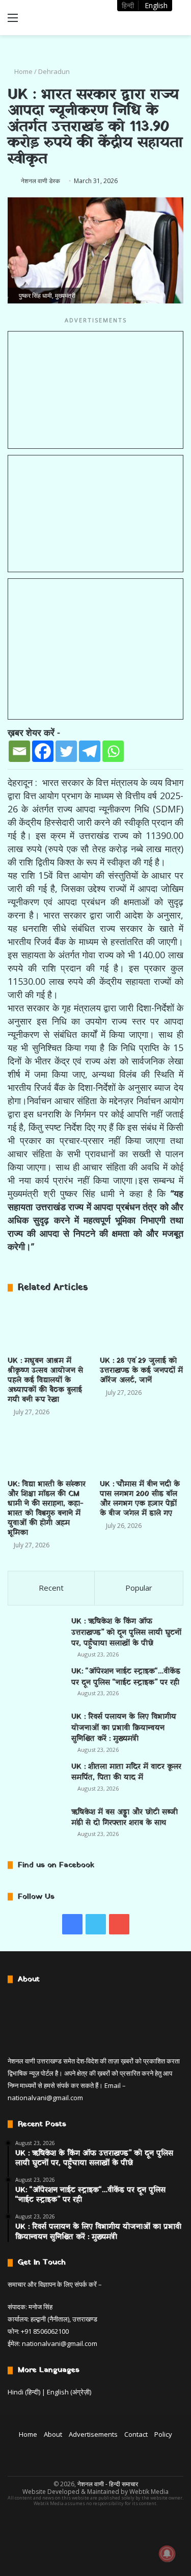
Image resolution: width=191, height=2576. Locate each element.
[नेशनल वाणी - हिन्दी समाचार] (66, 18)
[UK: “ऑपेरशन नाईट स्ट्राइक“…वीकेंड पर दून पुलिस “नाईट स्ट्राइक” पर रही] (36, 1685)
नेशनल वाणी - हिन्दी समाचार (108, 2484)
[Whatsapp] (113, 751)
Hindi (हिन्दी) (24, 2392)
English (156, 5)
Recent (51, 1588)
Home (23, 71)
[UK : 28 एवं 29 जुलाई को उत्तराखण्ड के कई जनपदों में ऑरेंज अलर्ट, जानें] (142, 1327)
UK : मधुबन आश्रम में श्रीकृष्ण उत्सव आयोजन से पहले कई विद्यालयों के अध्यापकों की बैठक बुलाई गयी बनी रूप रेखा (45, 1380)
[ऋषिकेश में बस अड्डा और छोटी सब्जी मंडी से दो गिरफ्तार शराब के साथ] (36, 1826)
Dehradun (54, 71)
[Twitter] (66, 751)
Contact (136, 2434)
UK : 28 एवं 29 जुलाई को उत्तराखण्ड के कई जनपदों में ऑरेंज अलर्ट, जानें (141, 1371)
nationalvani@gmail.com (45, 2098)
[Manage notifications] (167, 2554)
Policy (163, 2434)
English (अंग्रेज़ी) (69, 2392)
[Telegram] (90, 751)
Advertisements (93, 2434)
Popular (139, 1588)
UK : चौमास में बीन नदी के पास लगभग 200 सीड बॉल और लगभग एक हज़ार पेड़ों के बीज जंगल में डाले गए (140, 1499)
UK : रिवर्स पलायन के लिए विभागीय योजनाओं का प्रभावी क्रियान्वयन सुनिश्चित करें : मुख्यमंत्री (124, 1728)
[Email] (19, 751)
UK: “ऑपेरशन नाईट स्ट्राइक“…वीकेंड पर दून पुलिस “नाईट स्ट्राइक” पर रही (126, 1677)
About (53, 2434)
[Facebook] (43, 751)
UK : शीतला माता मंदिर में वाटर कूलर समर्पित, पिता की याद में (126, 1772)
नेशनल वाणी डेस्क (40, 181)
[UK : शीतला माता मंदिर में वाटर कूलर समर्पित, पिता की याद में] (36, 1780)
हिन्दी (128, 5)
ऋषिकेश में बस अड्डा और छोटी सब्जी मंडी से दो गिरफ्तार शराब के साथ (125, 1818)
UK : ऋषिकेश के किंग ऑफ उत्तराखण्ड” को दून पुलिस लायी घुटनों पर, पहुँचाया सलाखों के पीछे (126, 1633)
